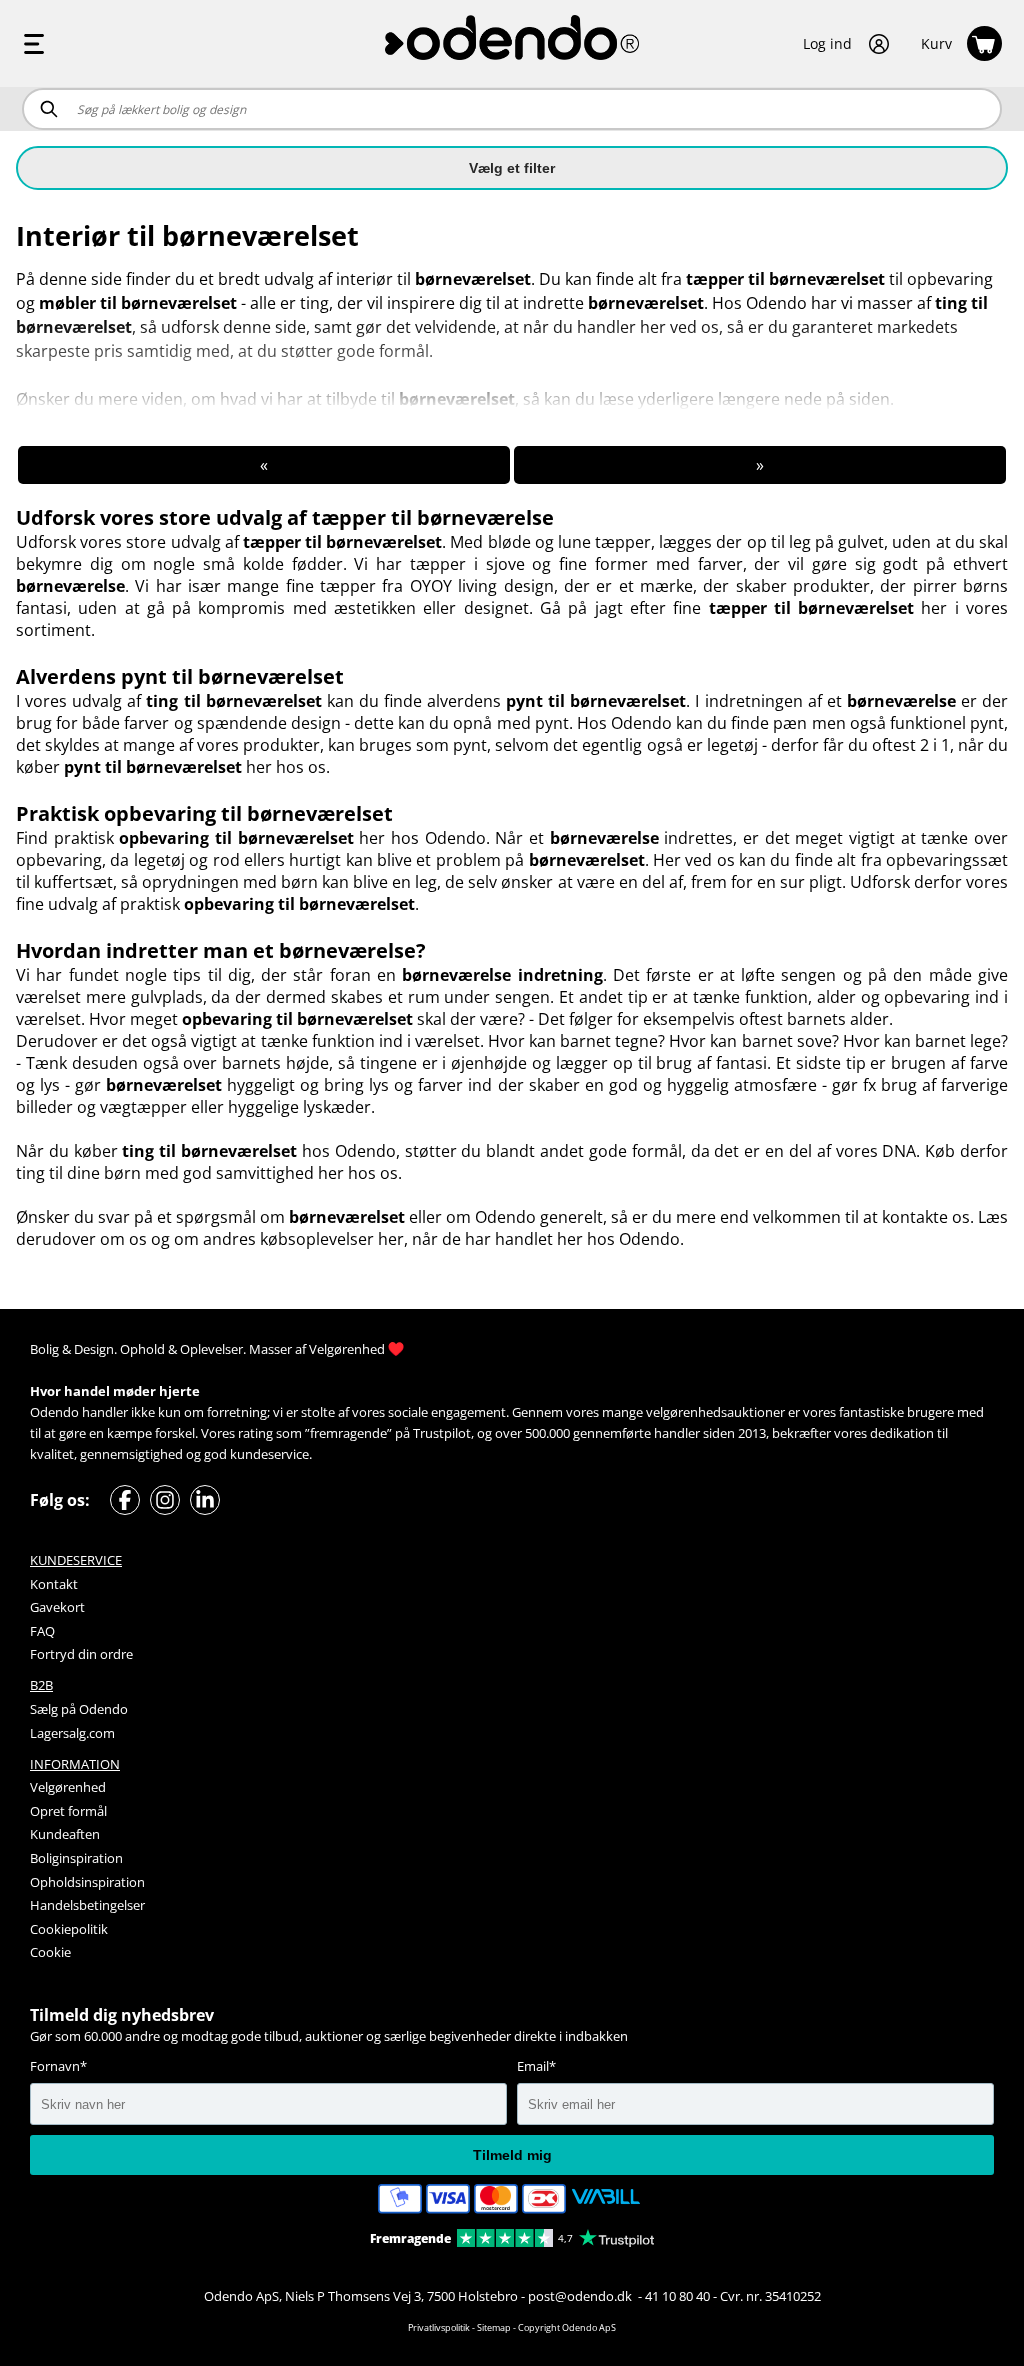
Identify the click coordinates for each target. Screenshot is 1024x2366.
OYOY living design (482, 586)
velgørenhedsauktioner (715, 1412)
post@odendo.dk (581, 2296)
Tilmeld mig (512, 2155)
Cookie (50, 1952)
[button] (847, 44)
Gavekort (57, 1607)
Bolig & (50, 1349)
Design (94, 1349)
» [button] (760, 465)
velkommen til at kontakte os (861, 1217)
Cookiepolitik (69, 1929)
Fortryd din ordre (81, 1654)
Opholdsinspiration (87, 1882)
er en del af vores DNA (830, 1151)
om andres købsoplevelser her (289, 1239)
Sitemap (494, 2327)
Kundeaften (65, 1834)
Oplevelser (211, 1349)
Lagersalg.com (72, 1733)
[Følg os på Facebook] (125, 1500)
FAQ (42, 1631)
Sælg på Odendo (79, 1709)
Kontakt (54, 1584)
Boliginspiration (76, 1858)
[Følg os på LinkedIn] (205, 1500)
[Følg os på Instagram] (165, 1500)
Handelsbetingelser (87, 1905)
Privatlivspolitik (439, 2327)
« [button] (264, 465)
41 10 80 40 (677, 2296)
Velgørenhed (347, 1349)
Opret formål (68, 1811)
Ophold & (148, 1349)
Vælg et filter (512, 168)
